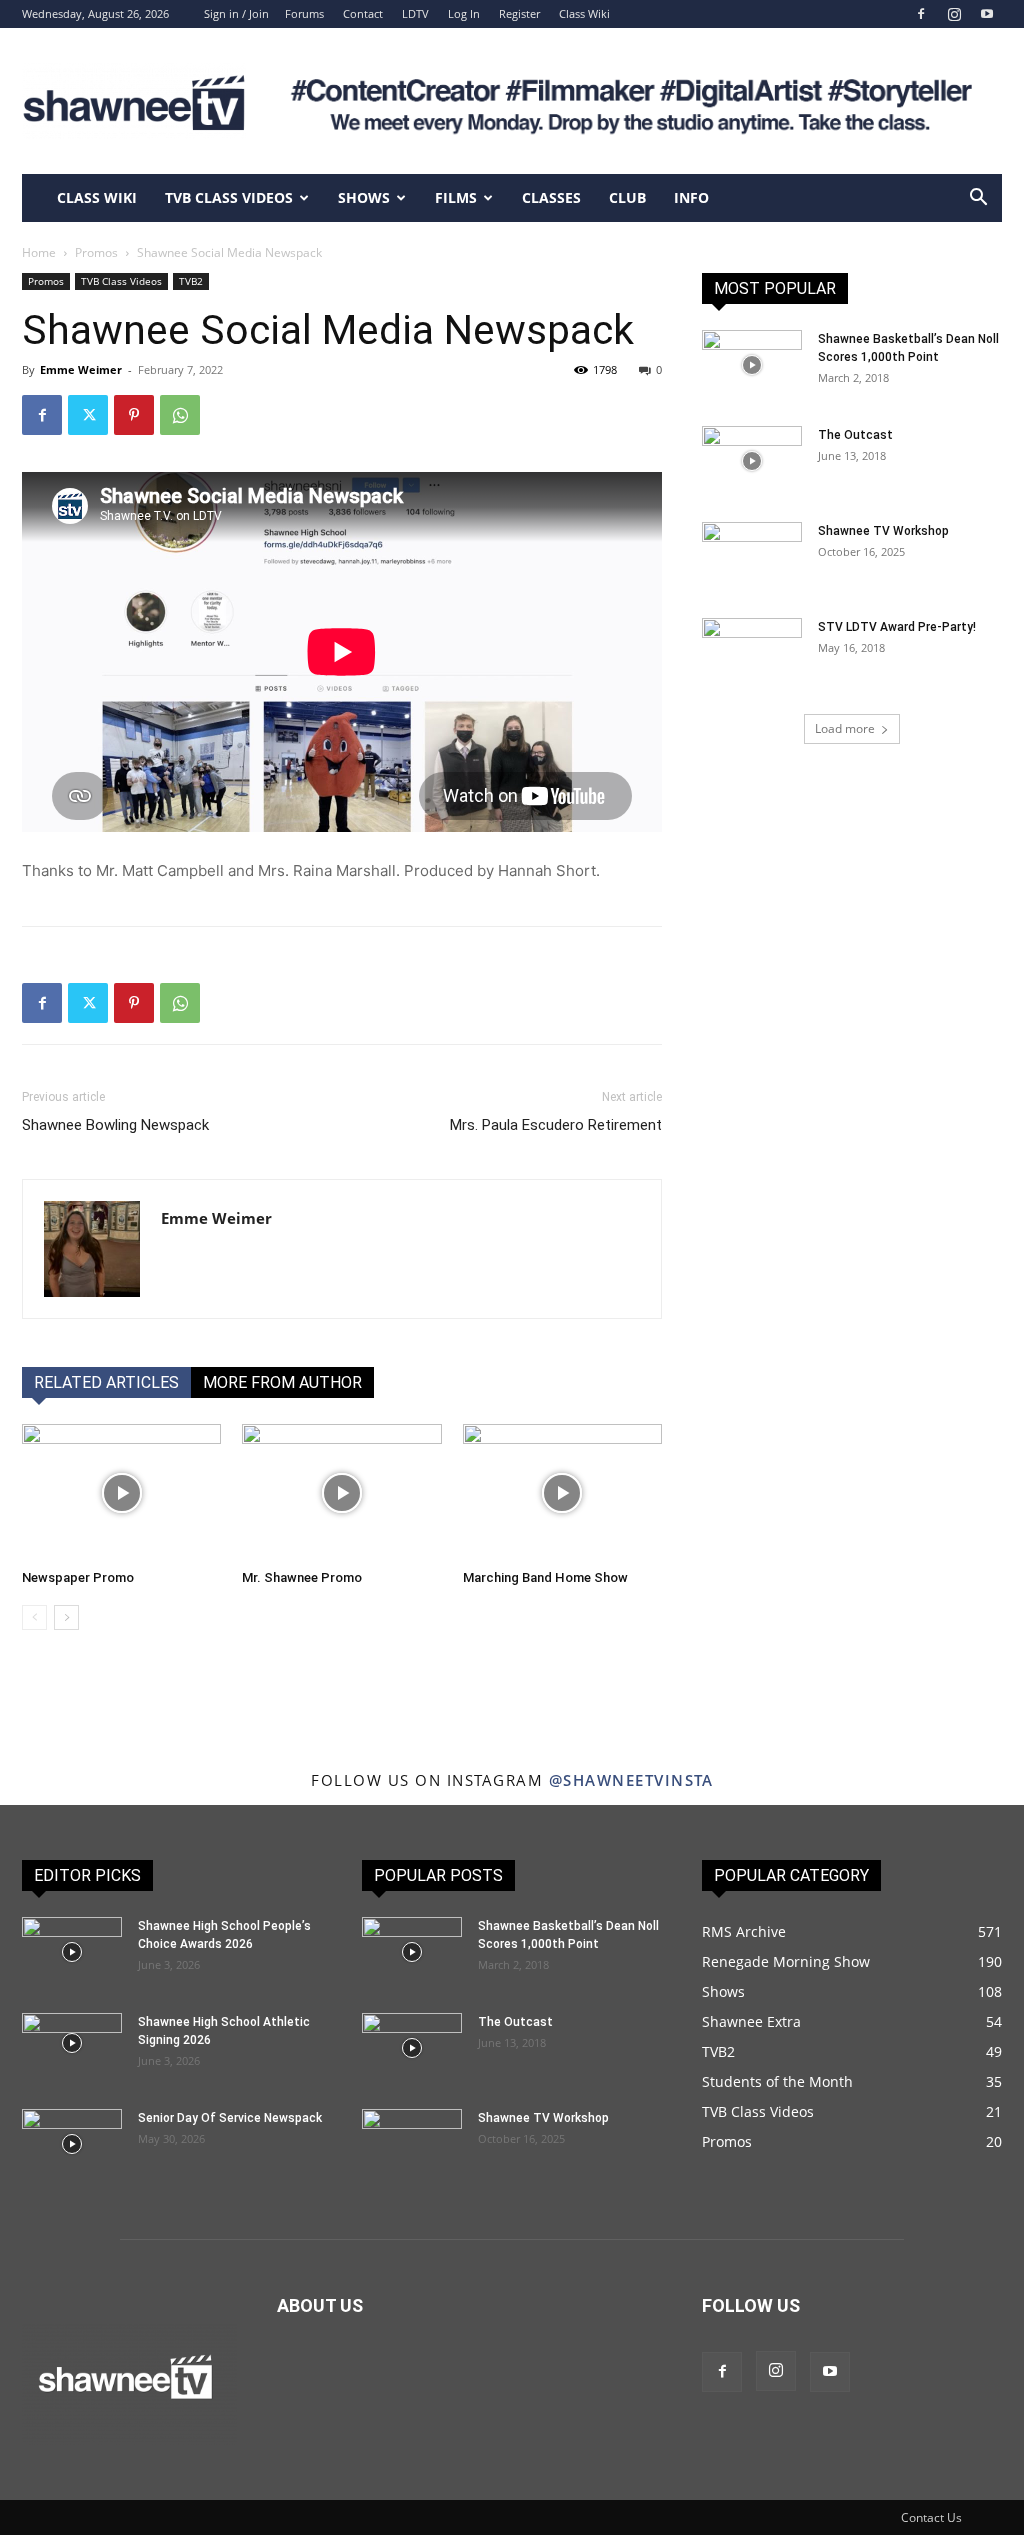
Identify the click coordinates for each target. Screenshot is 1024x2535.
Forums (304, 13)
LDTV (415, 13)
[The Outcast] (752, 461)
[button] (978, 199)
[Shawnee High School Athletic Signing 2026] (72, 2043)
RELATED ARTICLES (106, 1382)
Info (691, 197)
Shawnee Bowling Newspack (115, 1125)
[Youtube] (987, 14)
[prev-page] (34, 1617)
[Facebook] (921, 14)
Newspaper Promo (78, 1577)
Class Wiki (584, 13)
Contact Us (931, 2517)
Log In (464, 13)
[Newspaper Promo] (121, 1492)
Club (627, 197)
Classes (551, 197)
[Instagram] (954, 14)
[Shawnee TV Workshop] (752, 557)
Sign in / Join (236, 13)
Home (39, 252)
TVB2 (191, 281)
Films (456, 197)
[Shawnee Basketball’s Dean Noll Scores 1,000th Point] (752, 365)
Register (519, 13)
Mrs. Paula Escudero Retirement (556, 1125)
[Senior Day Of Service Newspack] (72, 2144)
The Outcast (855, 435)
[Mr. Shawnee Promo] (341, 1492)
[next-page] (66, 1617)
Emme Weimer (81, 369)
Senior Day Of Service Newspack (230, 2118)
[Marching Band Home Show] (562, 1492)
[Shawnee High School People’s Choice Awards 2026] (72, 1952)
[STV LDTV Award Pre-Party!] (752, 653)
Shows (364, 197)
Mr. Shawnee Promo (302, 1577)
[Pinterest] (134, 415)
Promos (96, 252)
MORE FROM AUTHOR (282, 1382)
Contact (363, 13)
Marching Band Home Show (545, 1577)
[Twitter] (88, 415)
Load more (845, 728)
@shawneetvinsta (631, 1780)
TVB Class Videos (229, 197)
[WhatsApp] (180, 415)
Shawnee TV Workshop (883, 531)
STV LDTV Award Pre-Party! (897, 627)
